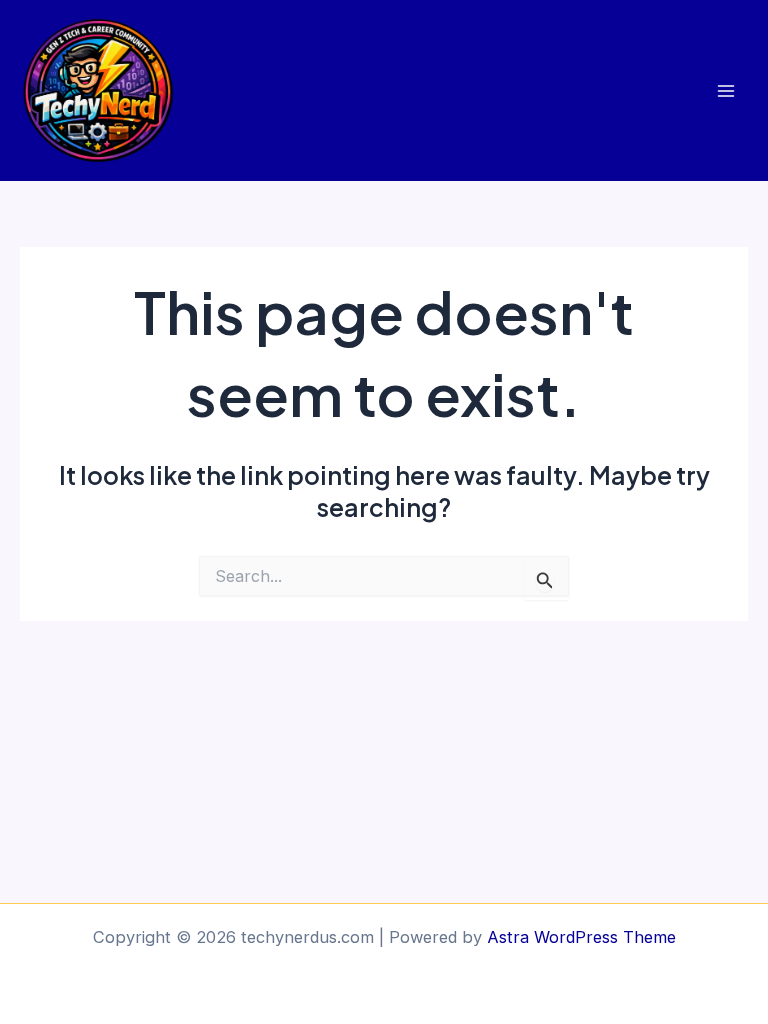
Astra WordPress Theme (581, 937)
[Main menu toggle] (725, 90)
